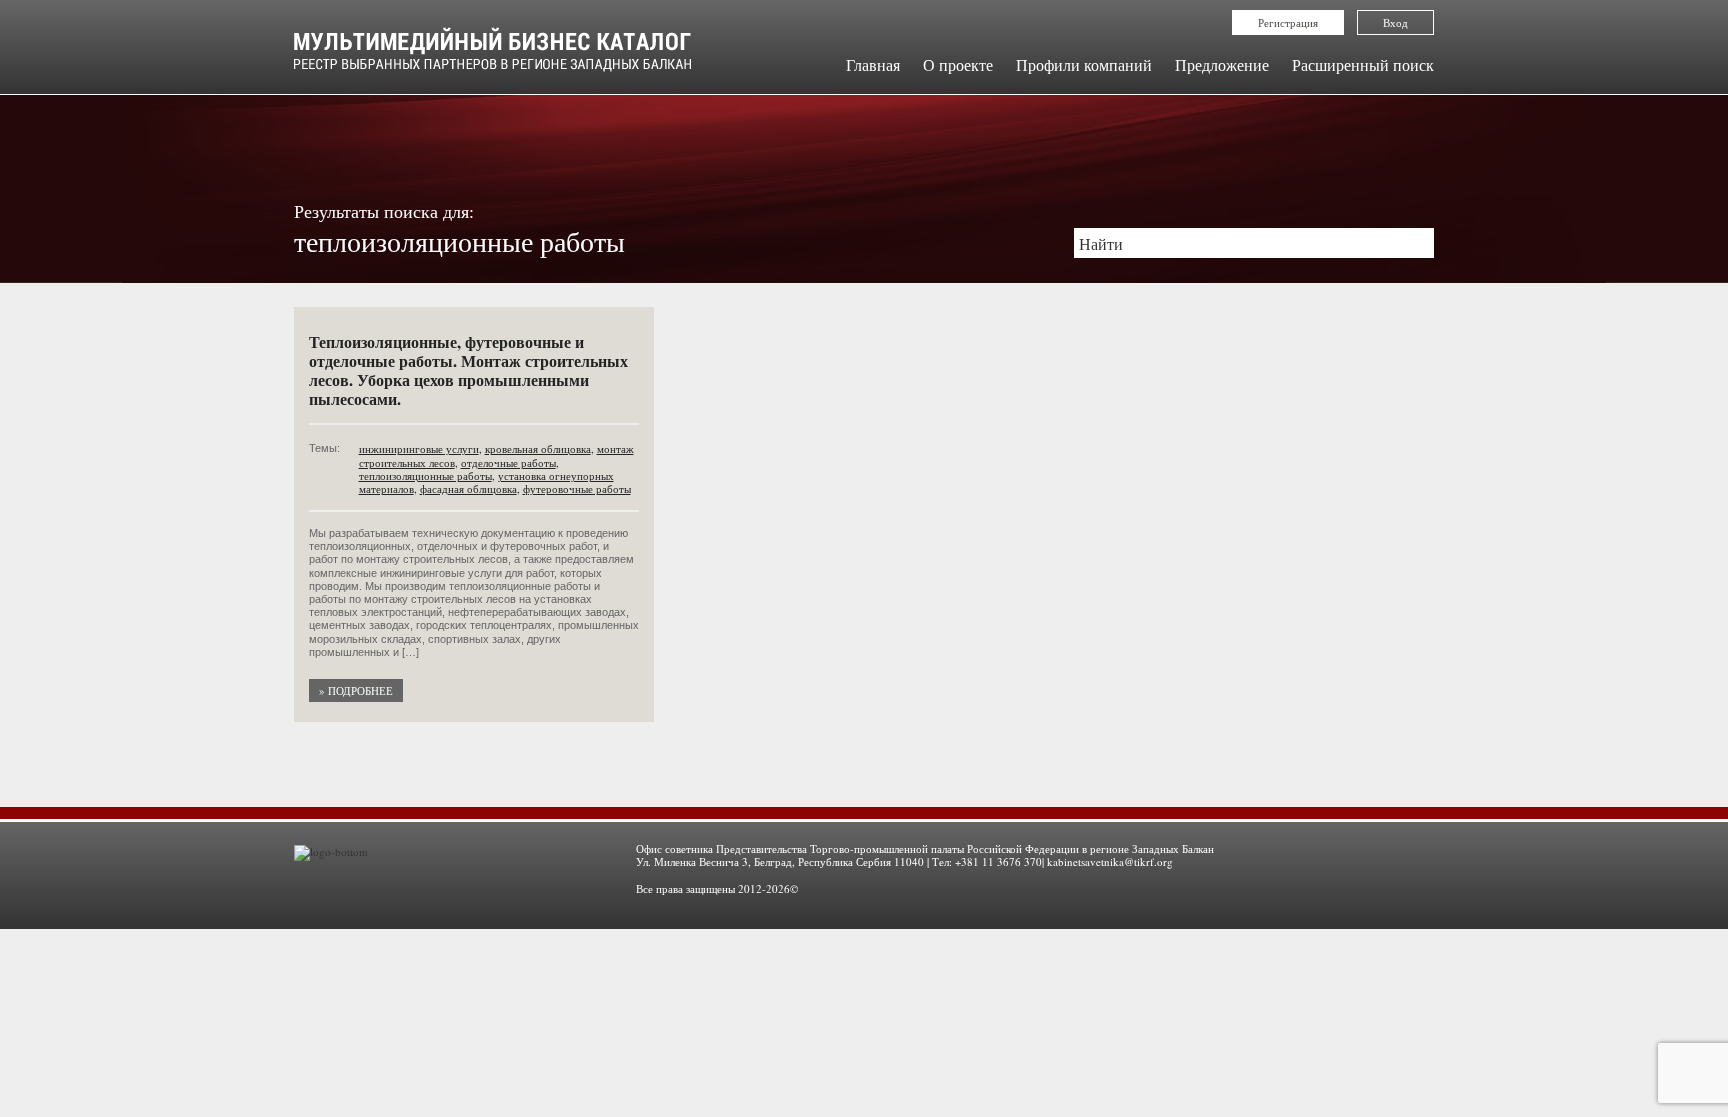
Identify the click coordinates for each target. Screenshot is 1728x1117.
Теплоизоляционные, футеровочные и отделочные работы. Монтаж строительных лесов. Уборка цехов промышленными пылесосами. (468, 370)
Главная (873, 64)
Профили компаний (1084, 64)
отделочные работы (508, 462)
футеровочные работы (577, 488)
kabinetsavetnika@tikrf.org (1110, 861)
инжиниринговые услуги (419, 448)
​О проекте (958, 64)
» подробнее (356, 690)
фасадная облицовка (468, 488)
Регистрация (1288, 22)
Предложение (1222, 64)
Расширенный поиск (1363, 64)
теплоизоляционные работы (425, 475)
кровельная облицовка (538, 448)
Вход (1395, 22)
